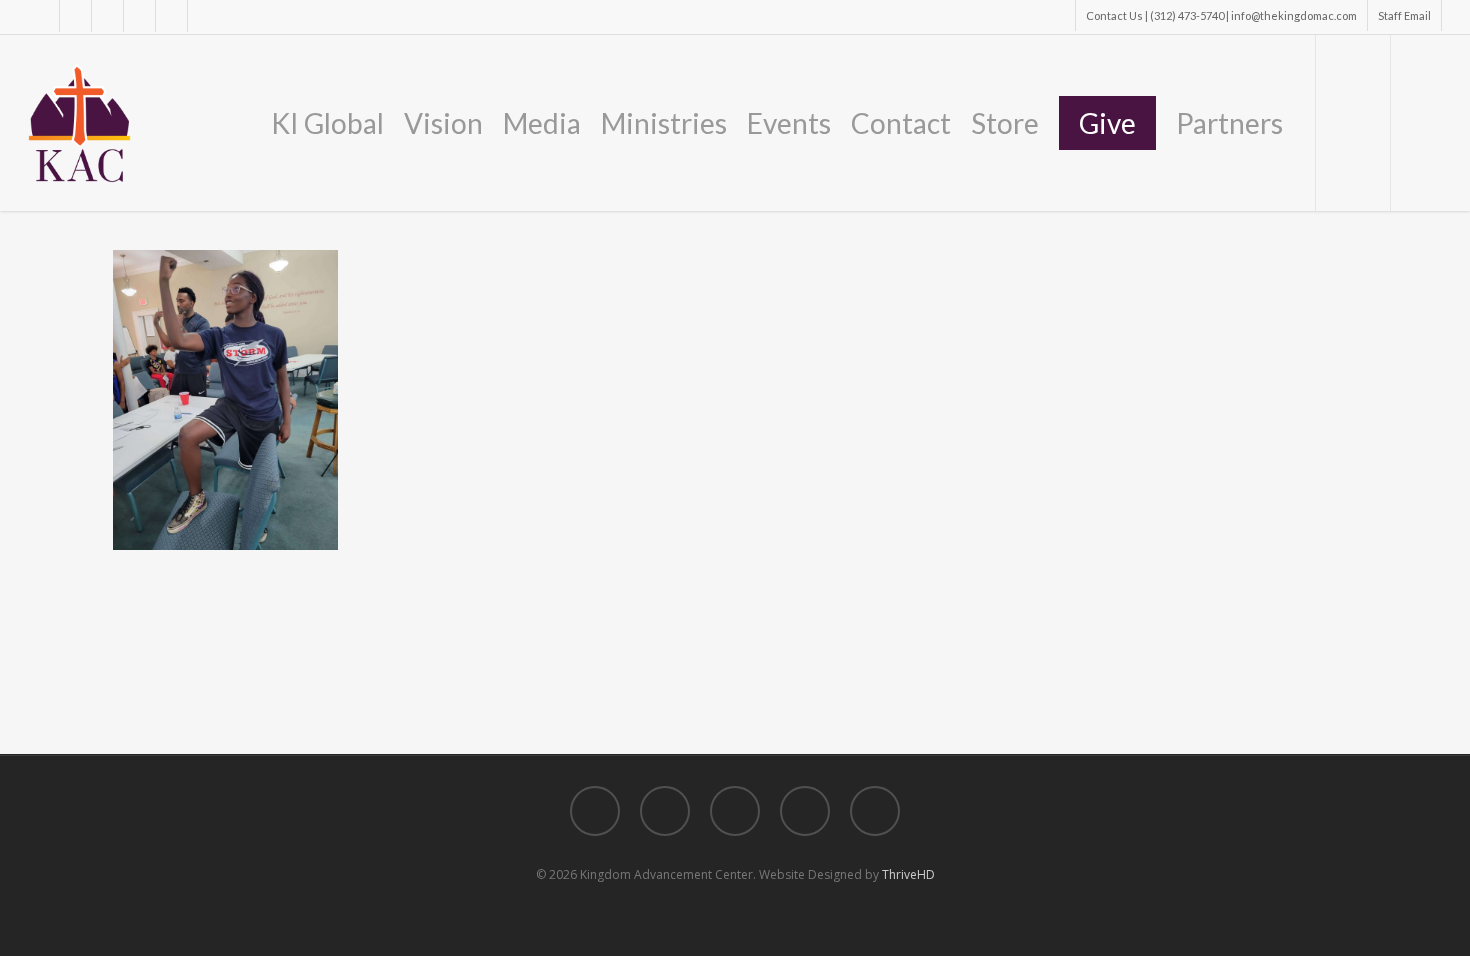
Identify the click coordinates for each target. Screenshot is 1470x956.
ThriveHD (908, 874)
